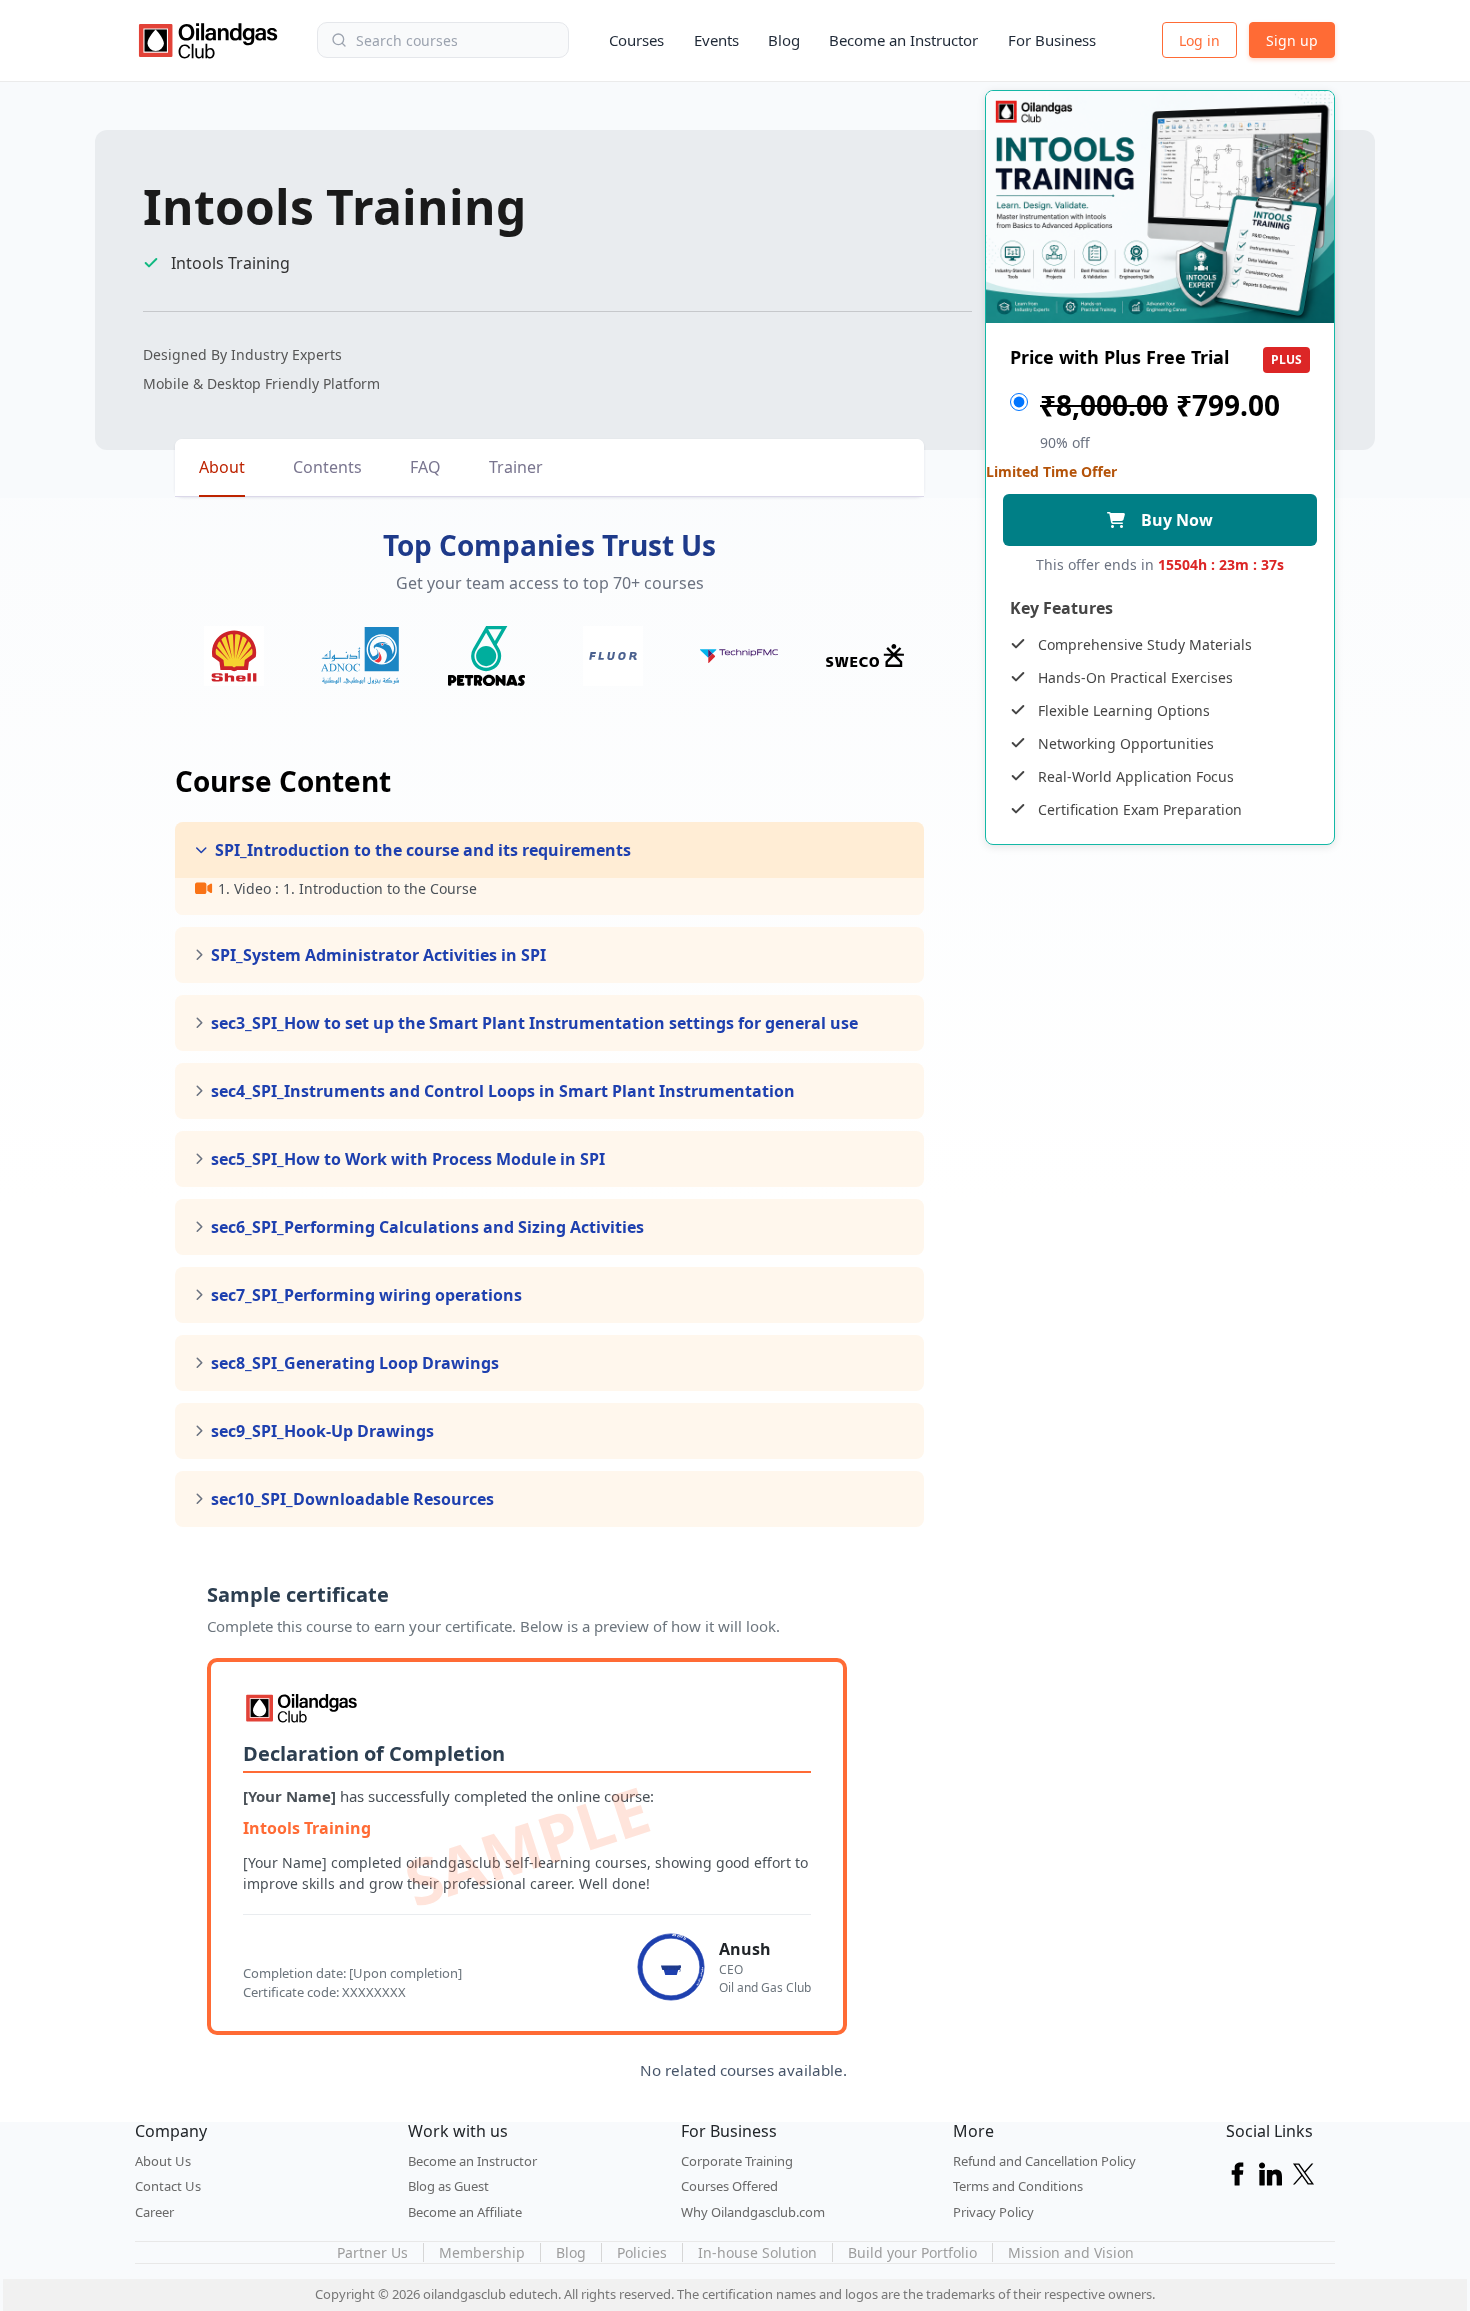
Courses (636, 40)
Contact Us (168, 2186)
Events (716, 40)
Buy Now (1177, 520)
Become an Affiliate (465, 2212)
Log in (1199, 40)
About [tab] (222, 467)
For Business (1052, 40)
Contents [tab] (327, 467)
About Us (163, 2161)
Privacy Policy (993, 2212)
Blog (784, 40)
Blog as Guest (448, 2186)
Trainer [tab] (516, 467)
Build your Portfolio (912, 2252)
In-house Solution (757, 2252)
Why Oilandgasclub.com (753, 2212)
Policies (642, 2252)
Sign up (1292, 40)
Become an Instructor (903, 40)
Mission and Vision (1071, 2252)
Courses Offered (729, 2186)
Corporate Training (737, 2161)
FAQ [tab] (425, 467)
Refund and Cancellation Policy (1044, 2161)
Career (154, 2212)
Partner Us (372, 2252)
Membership (482, 2252)
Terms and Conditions (1018, 2186)
